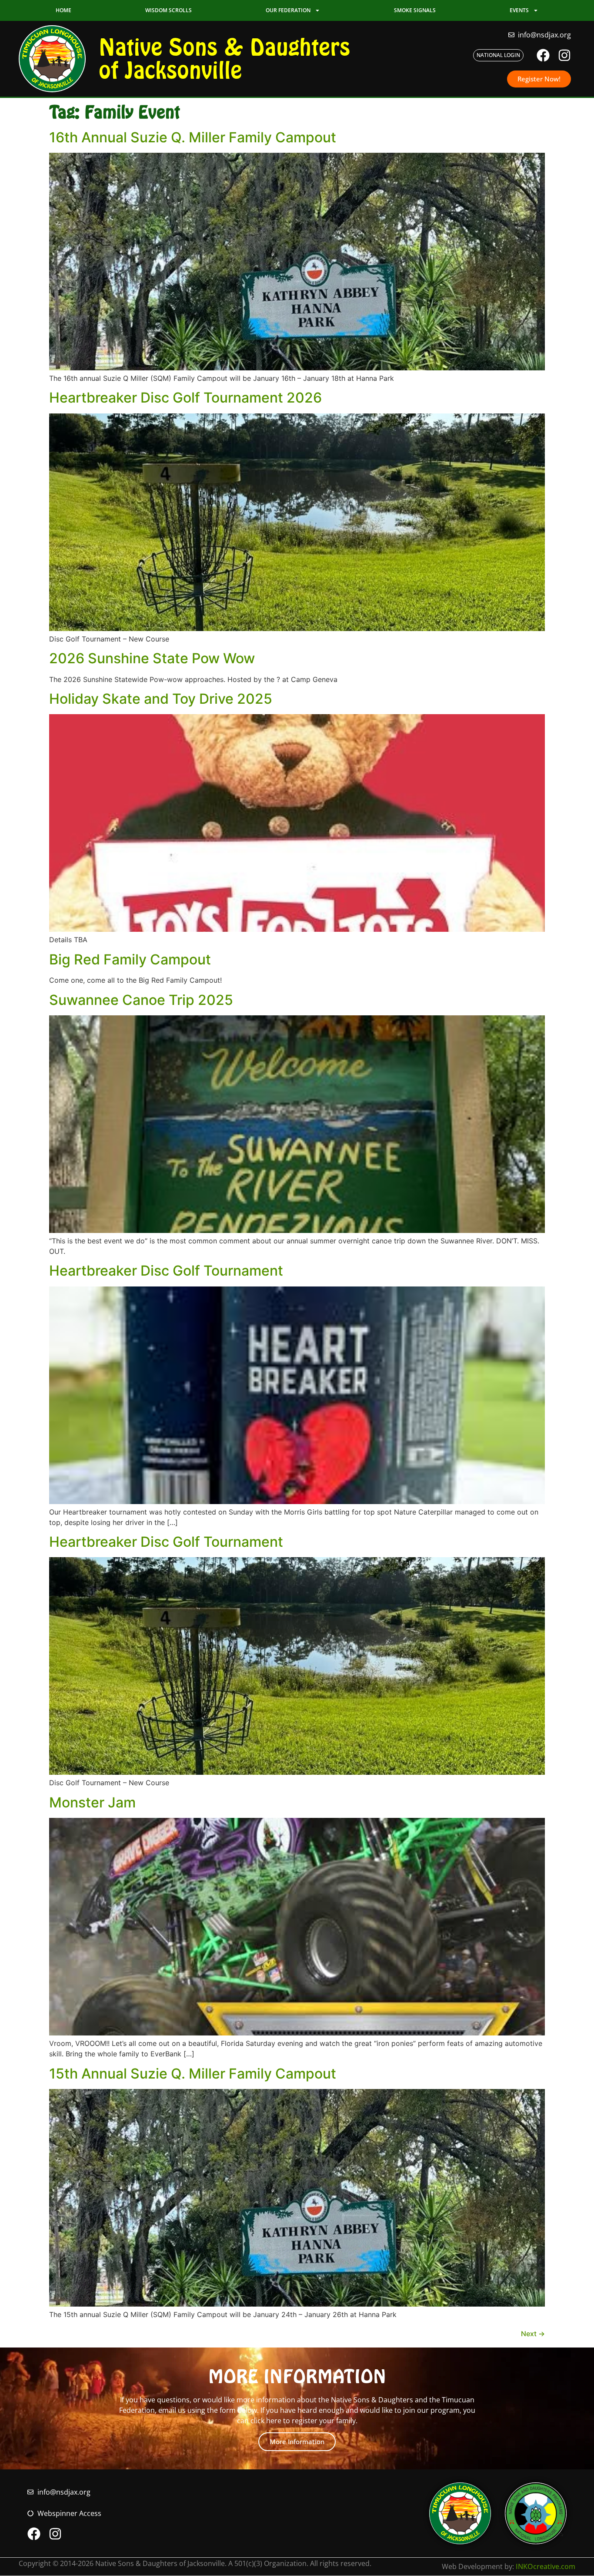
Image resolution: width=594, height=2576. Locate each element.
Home (63, 10)
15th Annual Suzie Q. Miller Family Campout (193, 2074)
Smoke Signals (415, 10)
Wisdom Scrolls (169, 10)
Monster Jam (92, 1802)
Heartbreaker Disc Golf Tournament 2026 (185, 398)
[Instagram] (564, 55)
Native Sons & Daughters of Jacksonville (224, 59)
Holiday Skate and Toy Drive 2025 (161, 699)
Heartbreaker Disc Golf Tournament (166, 1271)
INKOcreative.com (546, 2566)
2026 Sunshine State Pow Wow (152, 658)
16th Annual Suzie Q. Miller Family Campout (193, 137)
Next (533, 2334)
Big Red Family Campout (130, 959)
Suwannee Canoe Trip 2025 (141, 1000)
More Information (297, 2442)
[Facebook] (543, 55)
